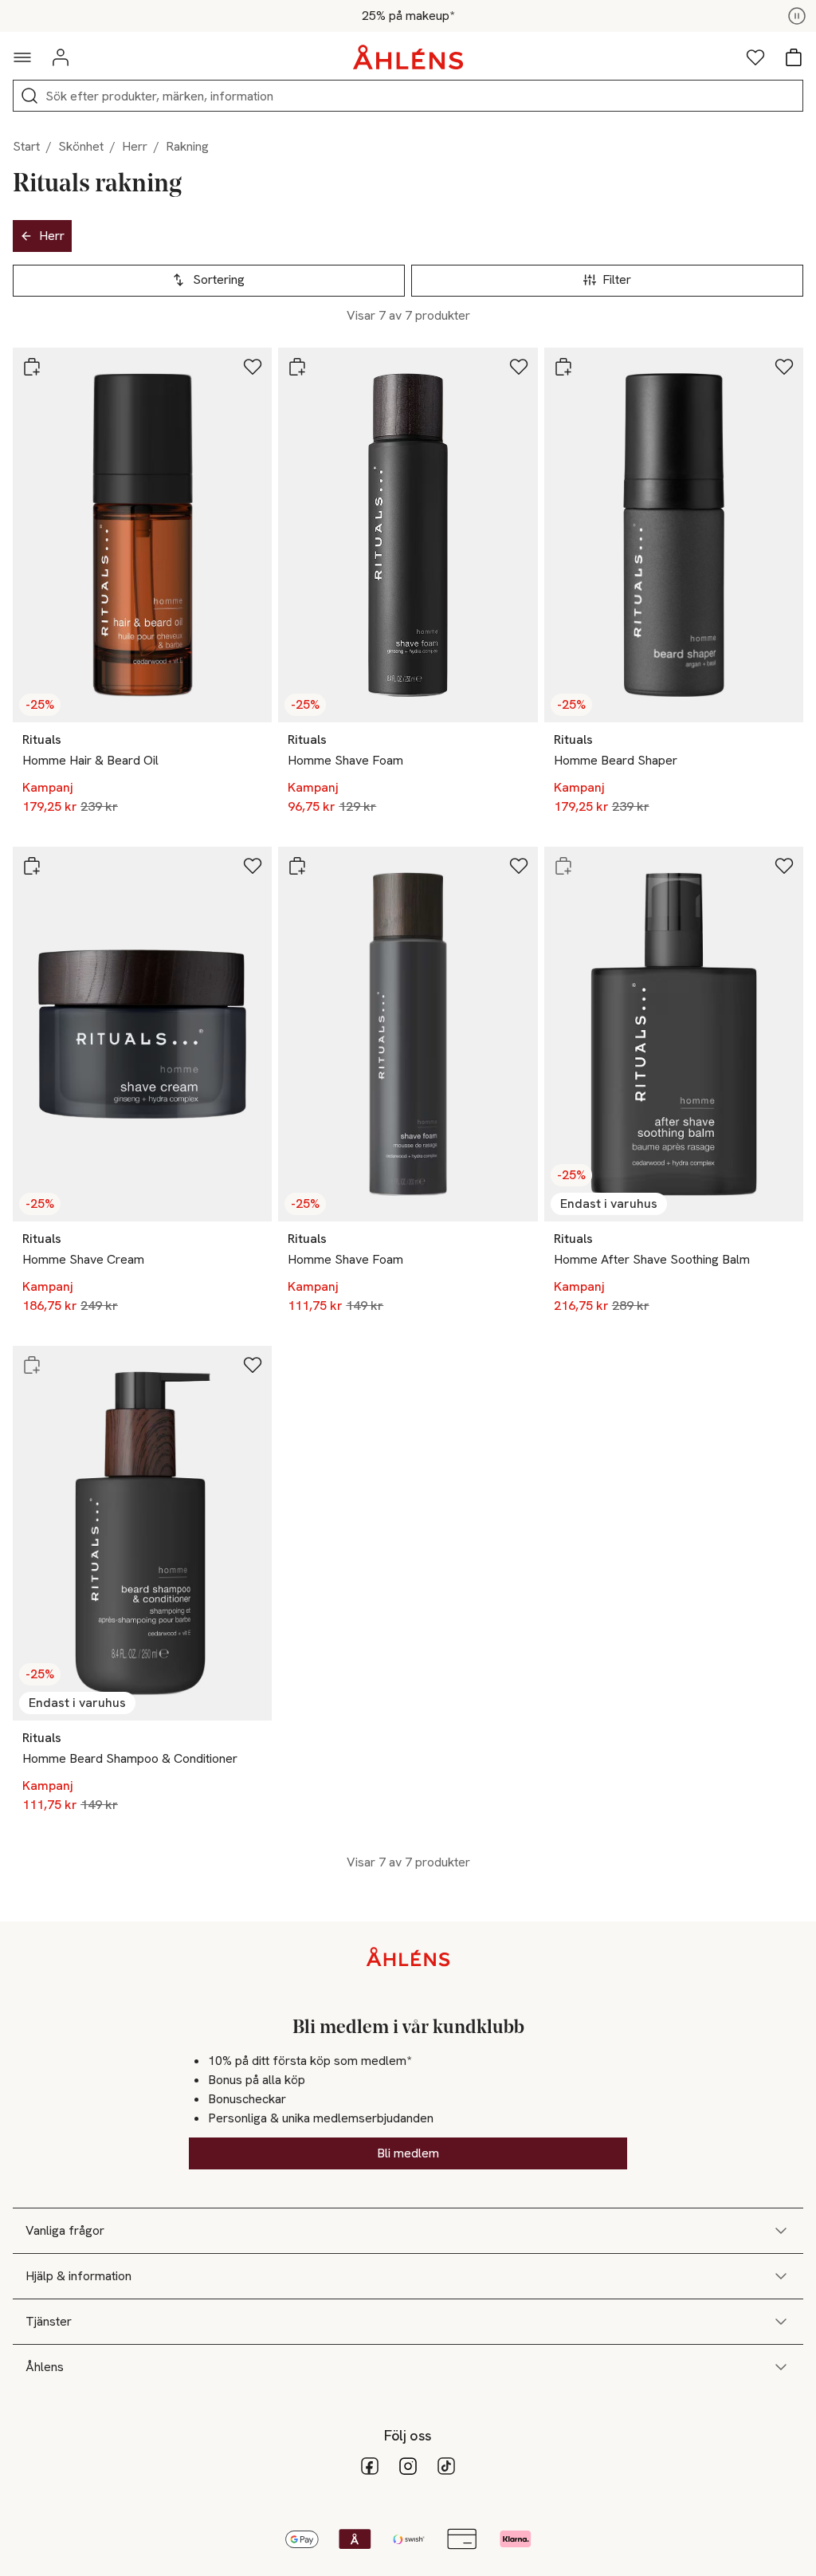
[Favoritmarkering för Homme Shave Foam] (519, 367)
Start (26, 146)
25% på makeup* (408, 16)
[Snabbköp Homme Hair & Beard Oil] (32, 367)
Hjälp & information (78, 2276)
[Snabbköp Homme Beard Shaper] (563, 367)
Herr (135, 146)
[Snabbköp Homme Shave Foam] (297, 367)
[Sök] (29, 96)
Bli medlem (408, 2153)
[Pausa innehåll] (797, 16)
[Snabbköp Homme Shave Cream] (32, 866)
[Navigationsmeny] (22, 57)
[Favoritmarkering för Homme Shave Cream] (253, 866)
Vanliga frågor (65, 2230)
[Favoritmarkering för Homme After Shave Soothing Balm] (784, 866)
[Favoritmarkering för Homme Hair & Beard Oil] (253, 367)
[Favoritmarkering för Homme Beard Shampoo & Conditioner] (253, 1365)
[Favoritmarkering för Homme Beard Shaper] (784, 367)
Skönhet (81, 146)
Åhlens (45, 2367)
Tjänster (49, 2321)
